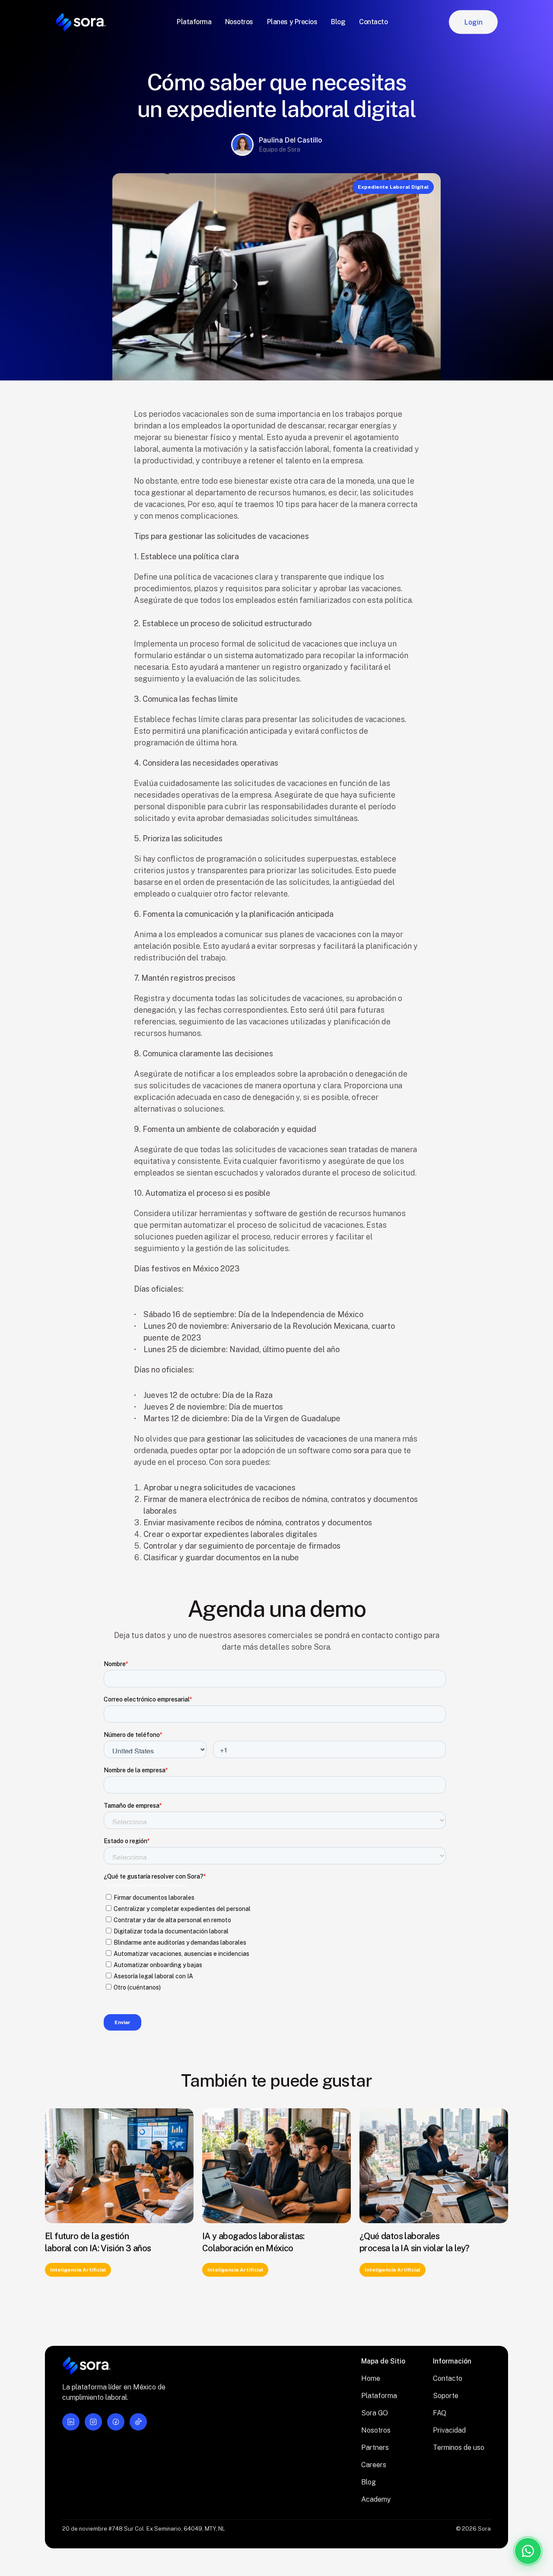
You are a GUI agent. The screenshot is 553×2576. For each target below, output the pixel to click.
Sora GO (375, 2413)
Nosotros (376, 2430)
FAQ (440, 2413)
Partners (375, 2448)
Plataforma (379, 2396)
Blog (369, 2482)
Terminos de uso (459, 2448)
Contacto (448, 2378)
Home (371, 2378)
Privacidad (449, 2430)
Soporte (446, 2396)
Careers (374, 2465)
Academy (376, 2499)
